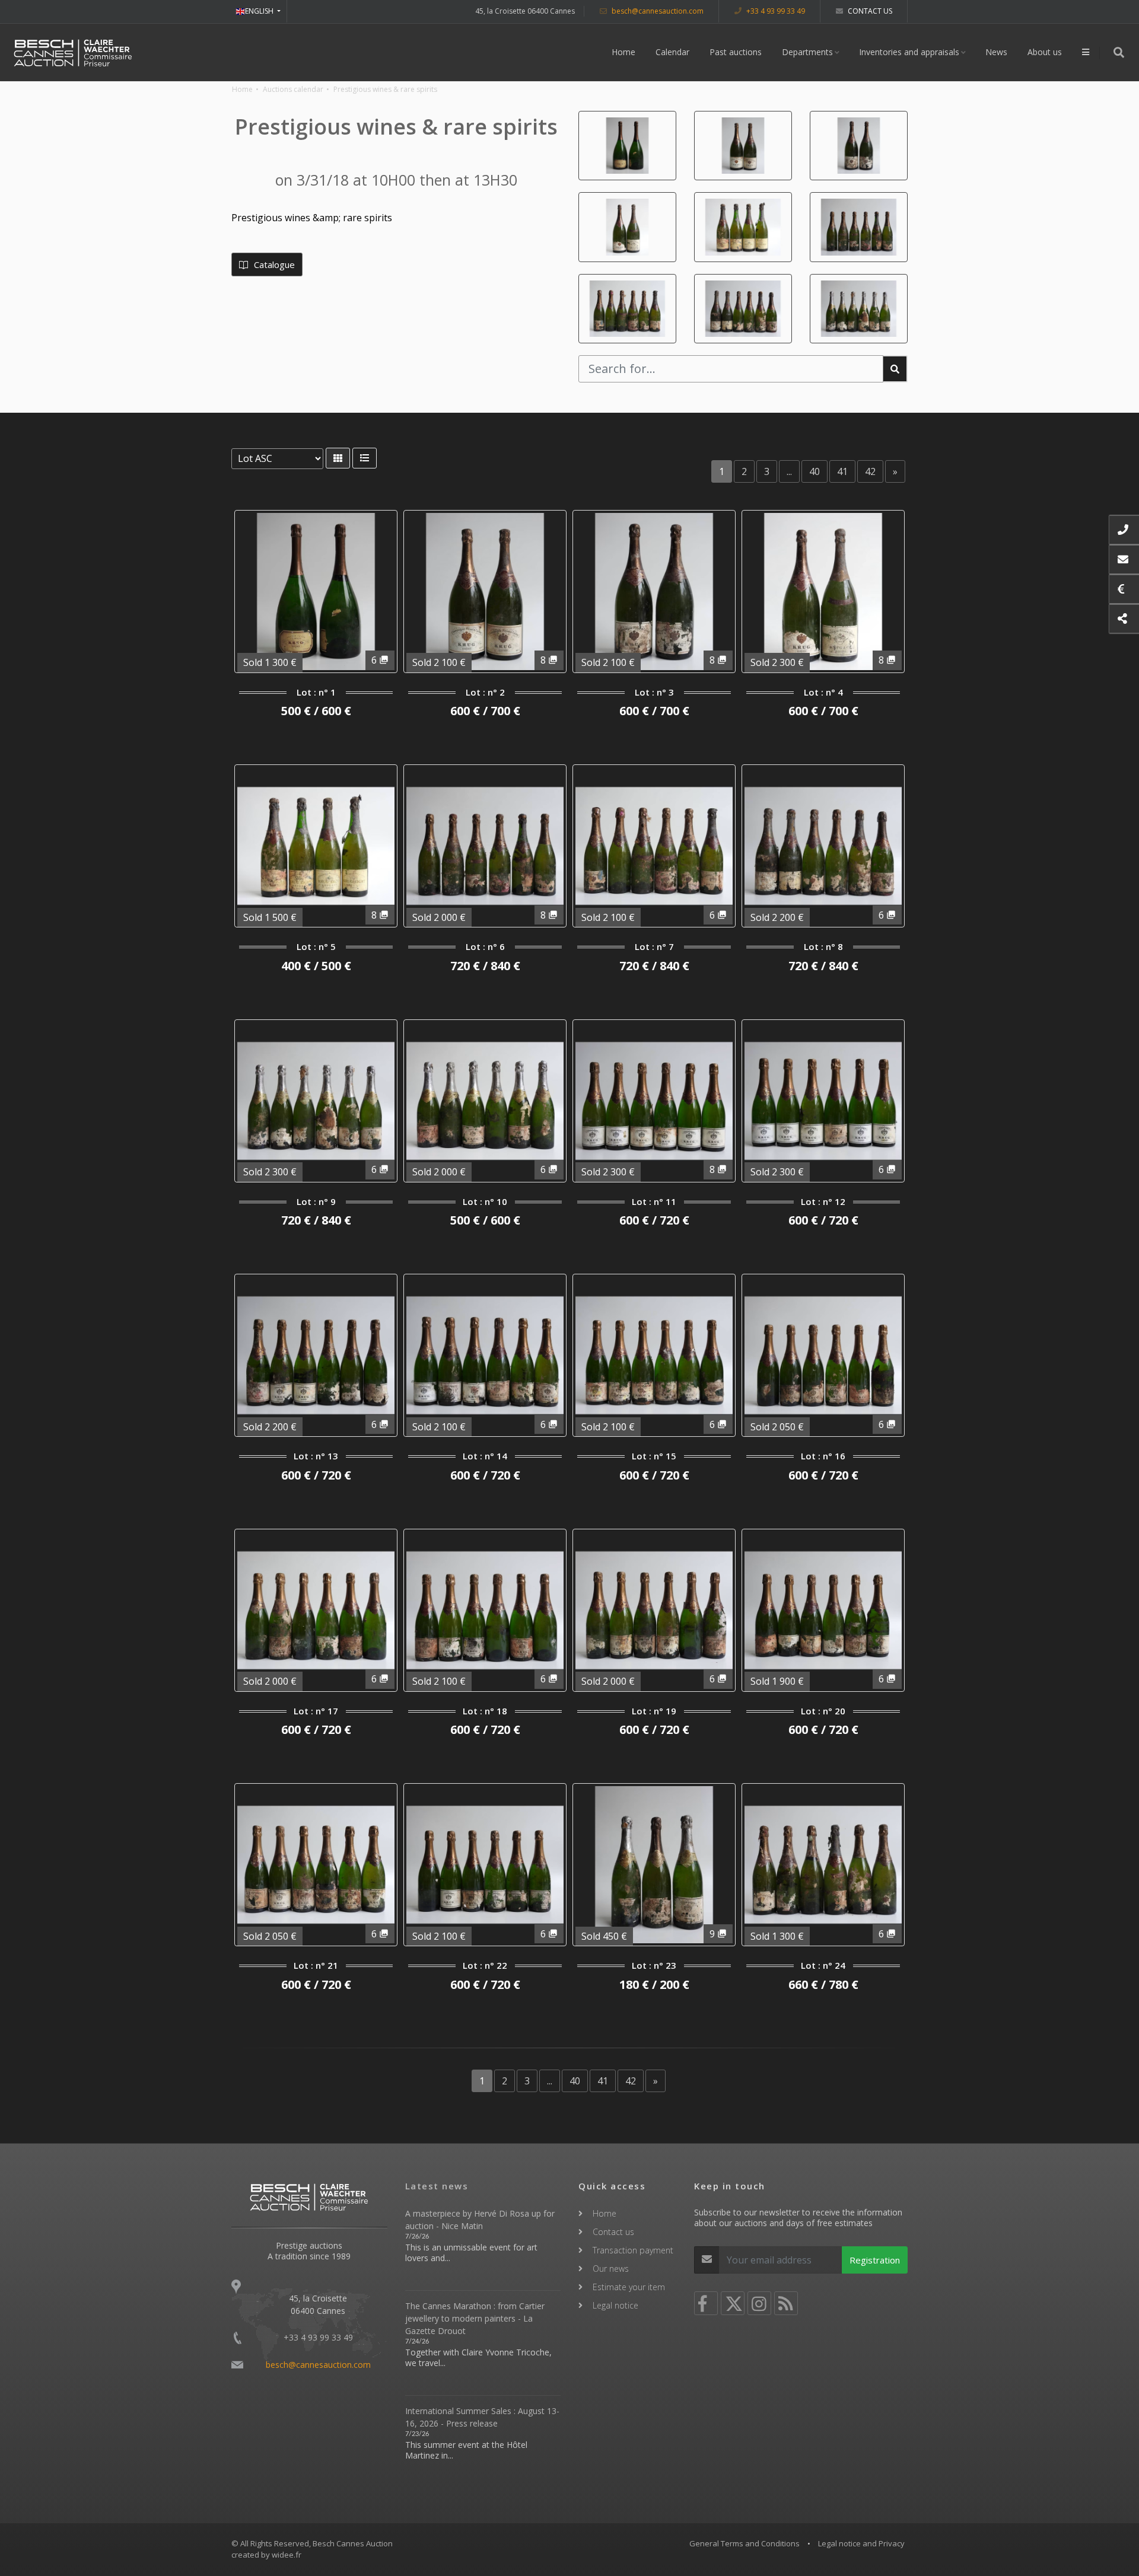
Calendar (672, 52)
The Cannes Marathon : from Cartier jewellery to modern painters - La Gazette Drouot (475, 2318)
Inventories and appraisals (909, 52)
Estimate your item (629, 2287)
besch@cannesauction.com (657, 11)
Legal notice (615, 2305)
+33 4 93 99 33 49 (775, 11)
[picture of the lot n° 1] (627, 146)
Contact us (869, 11)
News (996, 52)
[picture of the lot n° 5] (743, 227)
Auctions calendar (293, 89)
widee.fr (287, 2555)
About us (1045, 52)
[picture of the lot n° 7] (627, 309)
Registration (875, 2260)
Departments (807, 52)
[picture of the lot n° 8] (743, 309)
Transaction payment (633, 2250)
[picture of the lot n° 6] (859, 227)
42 (870, 471)
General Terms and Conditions (745, 2543)
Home (623, 52)
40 (815, 471)
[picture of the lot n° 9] (859, 309)
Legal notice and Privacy (861, 2543)
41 (842, 471)
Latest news (437, 2186)
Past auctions (736, 52)
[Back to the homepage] (73, 52)
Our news (611, 2269)
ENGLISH (260, 11)
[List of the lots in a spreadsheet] (365, 458)
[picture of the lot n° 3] (859, 146)
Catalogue (273, 264)
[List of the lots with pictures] (338, 458)
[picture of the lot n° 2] (743, 146)
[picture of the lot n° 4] (627, 227)
